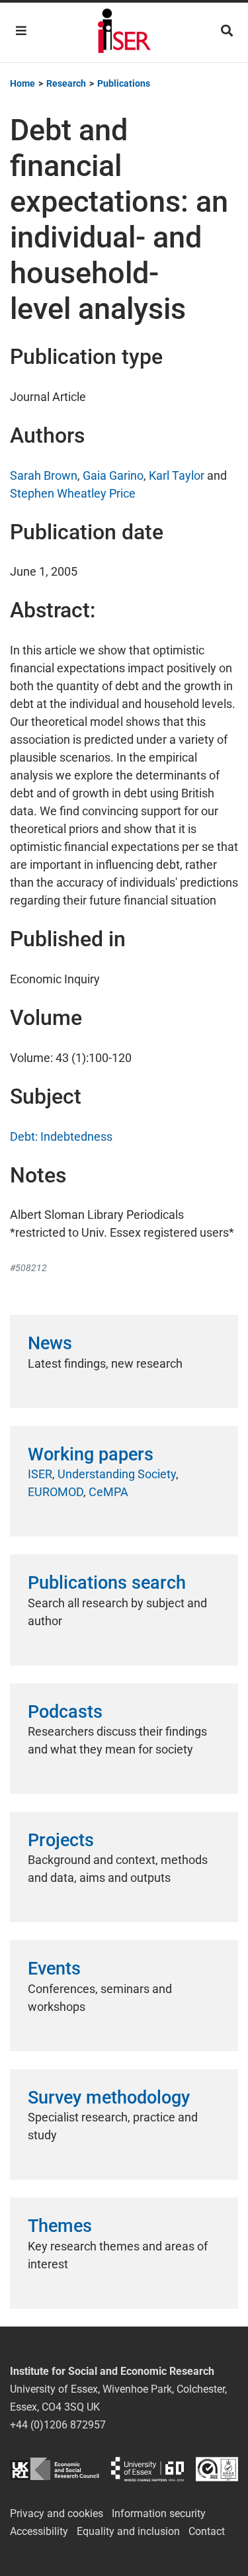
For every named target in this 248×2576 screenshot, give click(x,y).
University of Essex (147, 2469)
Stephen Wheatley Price (73, 493)
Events (54, 1969)
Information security (159, 2513)
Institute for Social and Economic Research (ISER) (124, 32)
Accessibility (39, 2531)
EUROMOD (56, 1492)
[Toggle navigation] (21, 31)
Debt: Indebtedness (61, 1136)
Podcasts (65, 1712)
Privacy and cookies (57, 2513)
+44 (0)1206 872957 (58, 2425)
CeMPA (108, 1492)
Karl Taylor (177, 475)
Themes (60, 2226)
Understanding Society (117, 1474)
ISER (40, 1474)
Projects (61, 1840)
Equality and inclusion (128, 2531)
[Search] (227, 31)
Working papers (91, 1454)
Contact (207, 2531)
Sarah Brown (44, 475)
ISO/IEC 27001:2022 (217, 2469)
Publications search (107, 1583)
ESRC (55, 2469)
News (50, 1343)
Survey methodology (109, 2098)
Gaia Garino (113, 475)
